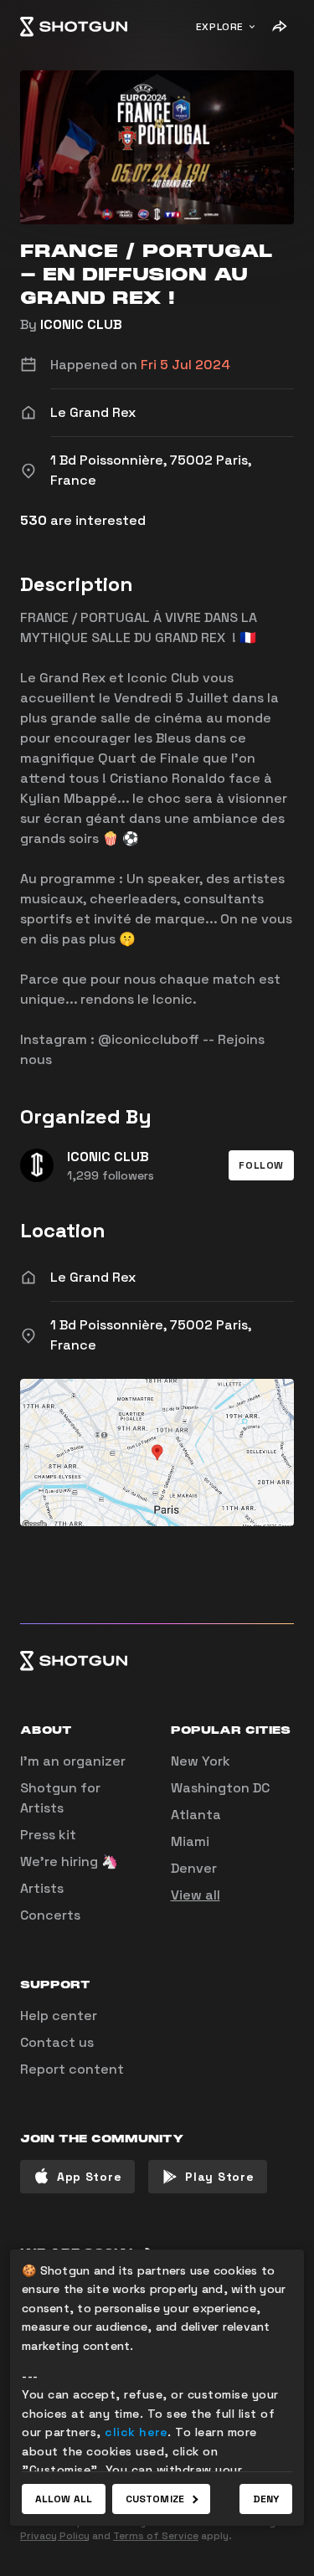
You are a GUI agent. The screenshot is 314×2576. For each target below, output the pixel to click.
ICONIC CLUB (81, 324)
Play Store (219, 2177)
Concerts (50, 1915)
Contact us (57, 2042)
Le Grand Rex (93, 1277)
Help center (59, 2016)
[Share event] (279, 27)
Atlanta (196, 1815)
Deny (266, 2499)
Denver (194, 1868)
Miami (190, 1841)
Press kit (48, 1835)
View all (196, 1895)
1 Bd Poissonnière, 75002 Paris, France (151, 1335)
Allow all (64, 2499)
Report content (72, 2069)
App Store (89, 2177)
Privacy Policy (55, 2536)
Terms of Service (156, 2536)
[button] (261, 1165)
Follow (261, 1165)
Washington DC (220, 1788)
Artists (42, 1888)
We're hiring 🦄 (69, 1861)
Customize (155, 2499)
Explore (220, 27)
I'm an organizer (73, 1761)
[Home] (74, 27)
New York (201, 1761)
